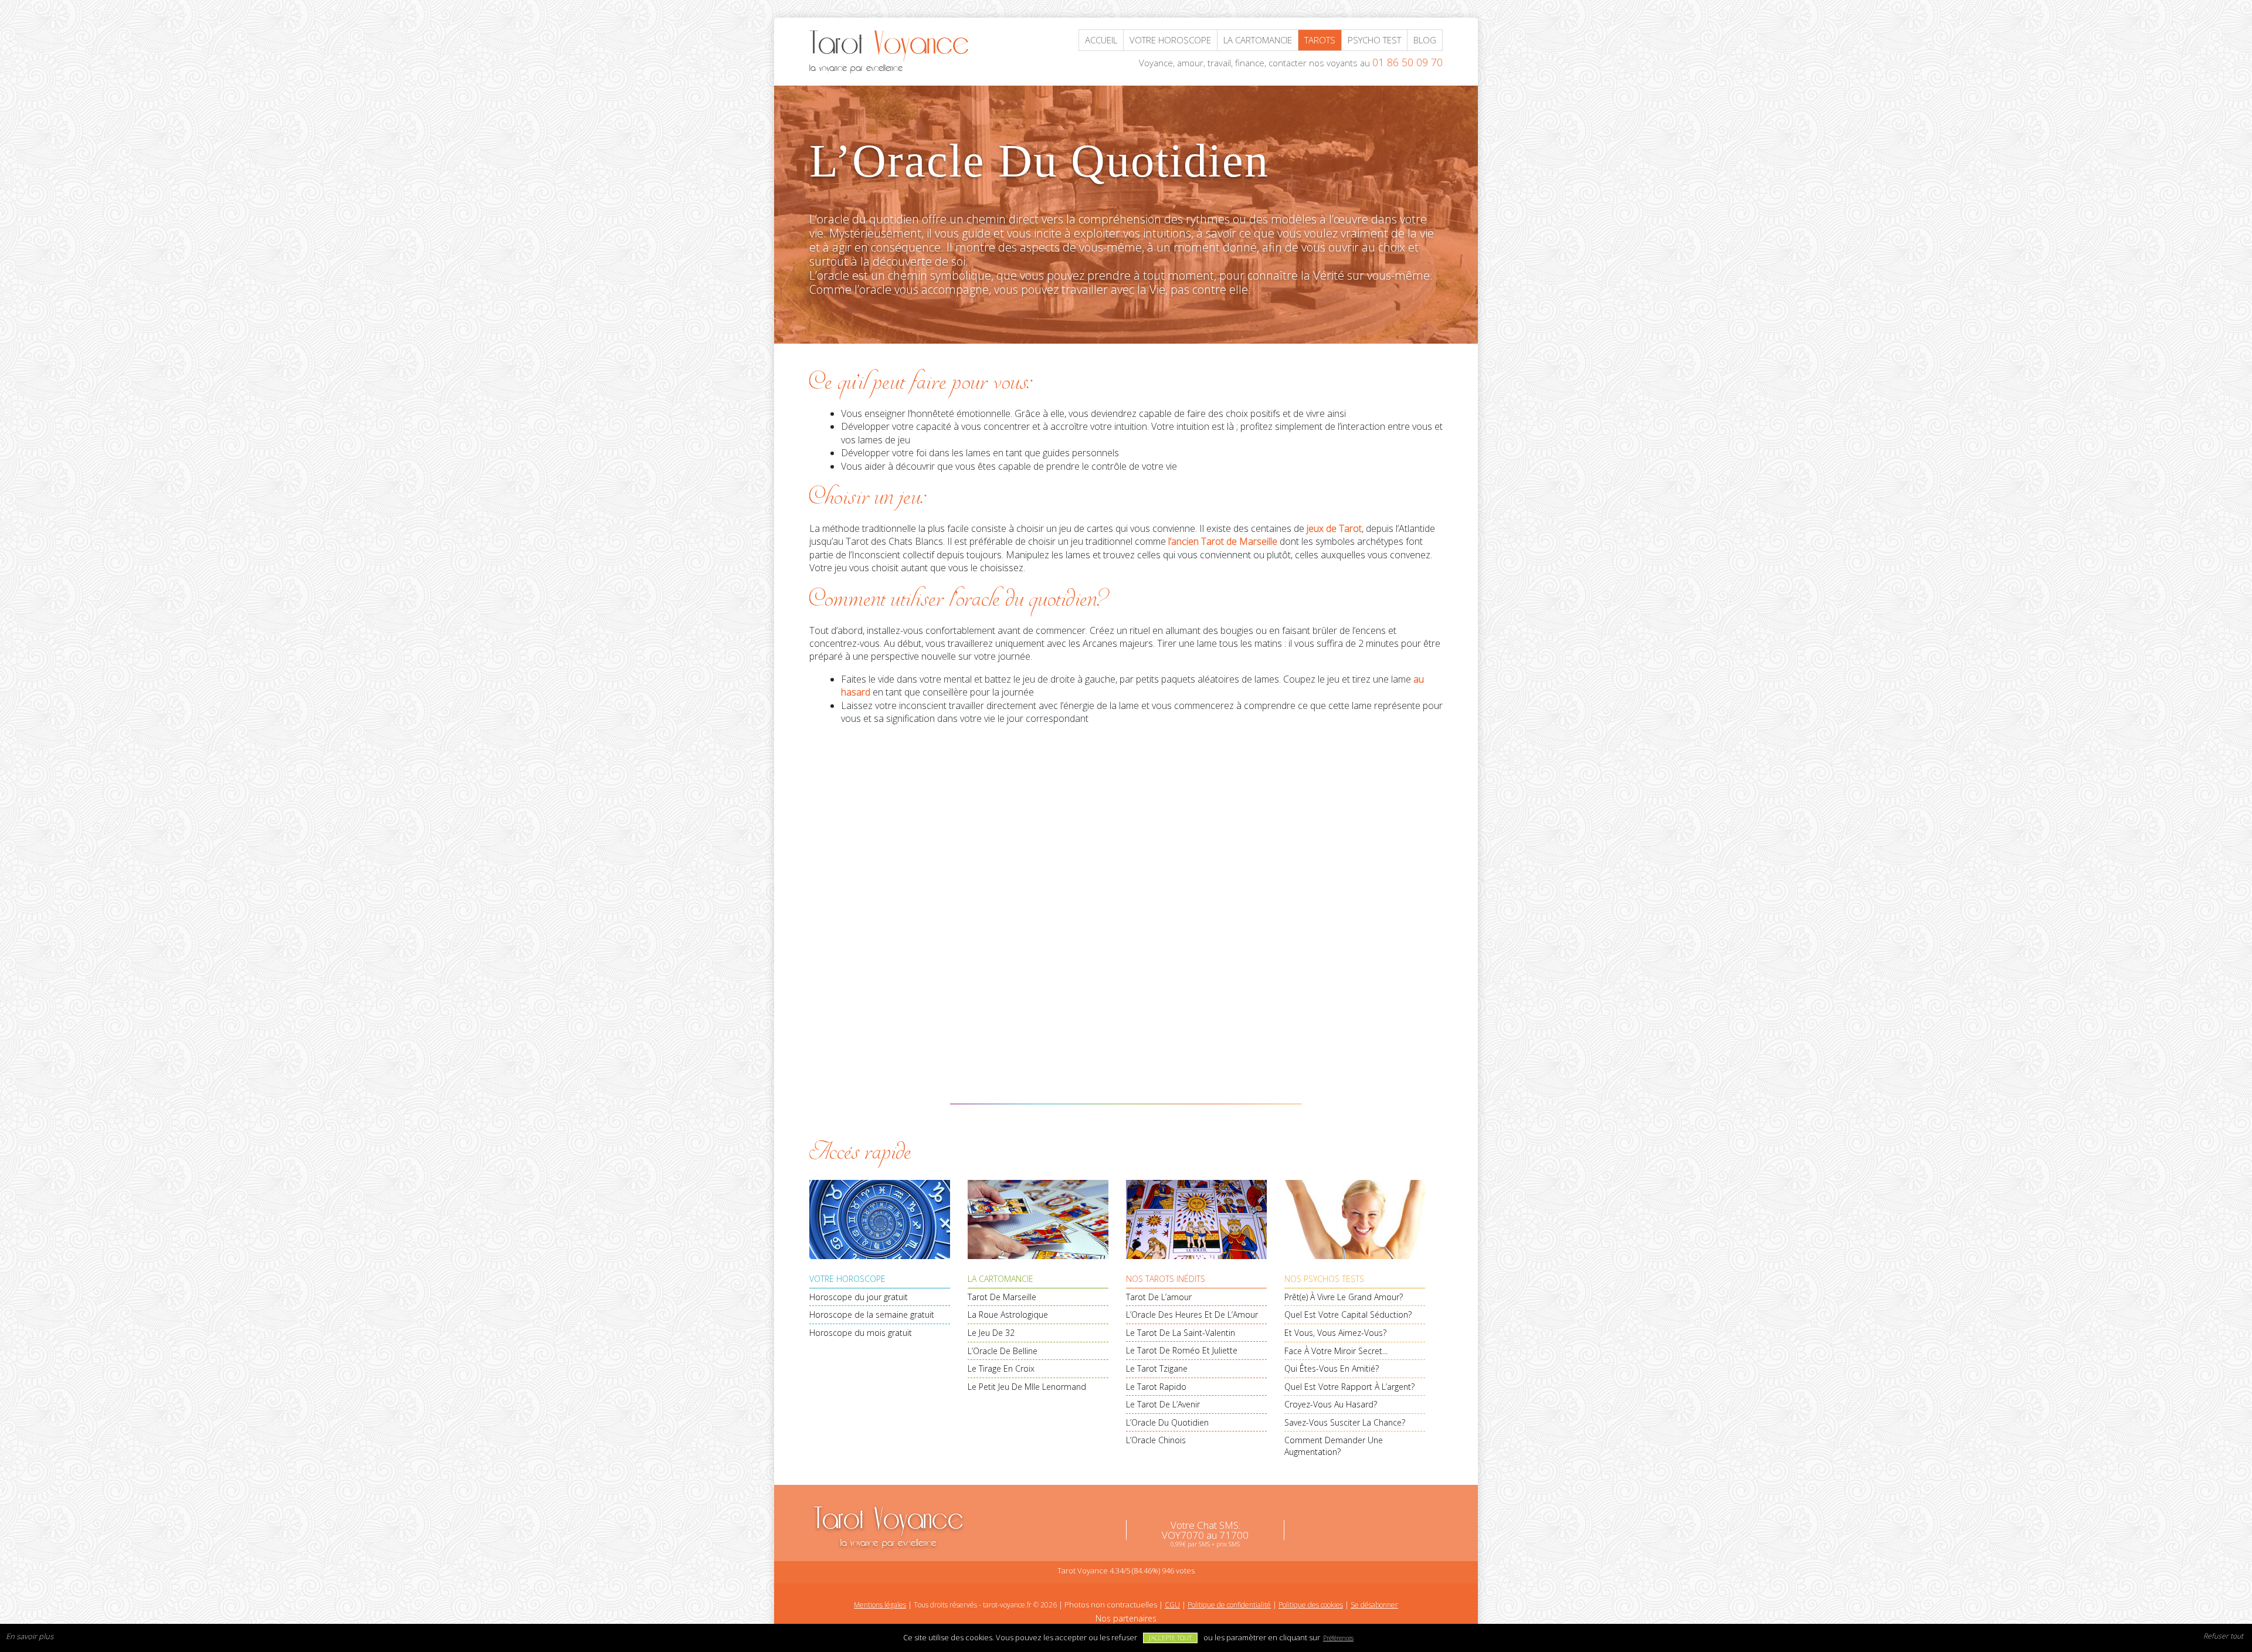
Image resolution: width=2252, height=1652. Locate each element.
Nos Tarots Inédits (1166, 1279)
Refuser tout (2223, 1636)
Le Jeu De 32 (991, 1333)
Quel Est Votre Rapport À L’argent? (1349, 1387)
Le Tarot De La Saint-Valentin (1181, 1333)
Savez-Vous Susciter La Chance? (1345, 1422)
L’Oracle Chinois (1156, 1440)
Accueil (1101, 40)
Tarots (1320, 40)
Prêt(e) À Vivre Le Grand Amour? (1344, 1297)
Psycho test (1374, 40)
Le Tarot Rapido (1156, 1387)
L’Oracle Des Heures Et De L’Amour (1192, 1315)
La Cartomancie (1000, 1279)
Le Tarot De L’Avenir (1163, 1404)
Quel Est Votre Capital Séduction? (1348, 1315)
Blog (1425, 40)
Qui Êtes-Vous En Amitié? (1332, 1368)
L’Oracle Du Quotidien (1167, 1422)
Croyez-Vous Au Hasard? (1331, 1404)
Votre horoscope (1170, 40)
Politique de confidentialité (1229, 1605)
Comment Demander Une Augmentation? (1334, 1446)
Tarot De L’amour (1159, 1297)
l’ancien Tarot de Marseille (1223, 541)
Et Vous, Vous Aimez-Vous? (1335, 1333)
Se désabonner (1374, 1605)
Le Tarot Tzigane (1157, 1368)
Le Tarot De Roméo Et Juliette (1182, 1350)
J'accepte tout (1170, 1638)
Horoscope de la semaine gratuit (872, 1315)
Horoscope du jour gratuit (859, 1297)
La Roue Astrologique (1008, 1315)
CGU (1172, 1605)
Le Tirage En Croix (1001, 1368)
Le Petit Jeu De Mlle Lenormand (1027, 1387)
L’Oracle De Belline (1003, 1351)
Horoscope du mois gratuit (861, 1333)
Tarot (889, 1525)
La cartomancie (1258, 40)
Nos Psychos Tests (1324, 1279)
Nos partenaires (1126, 1618)
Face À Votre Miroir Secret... (1336, 1351)
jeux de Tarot (1334, 528)
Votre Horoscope (847, 1279)
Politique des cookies (1311, 1605)
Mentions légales (880, 1605)
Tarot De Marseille (1002, 1297)
